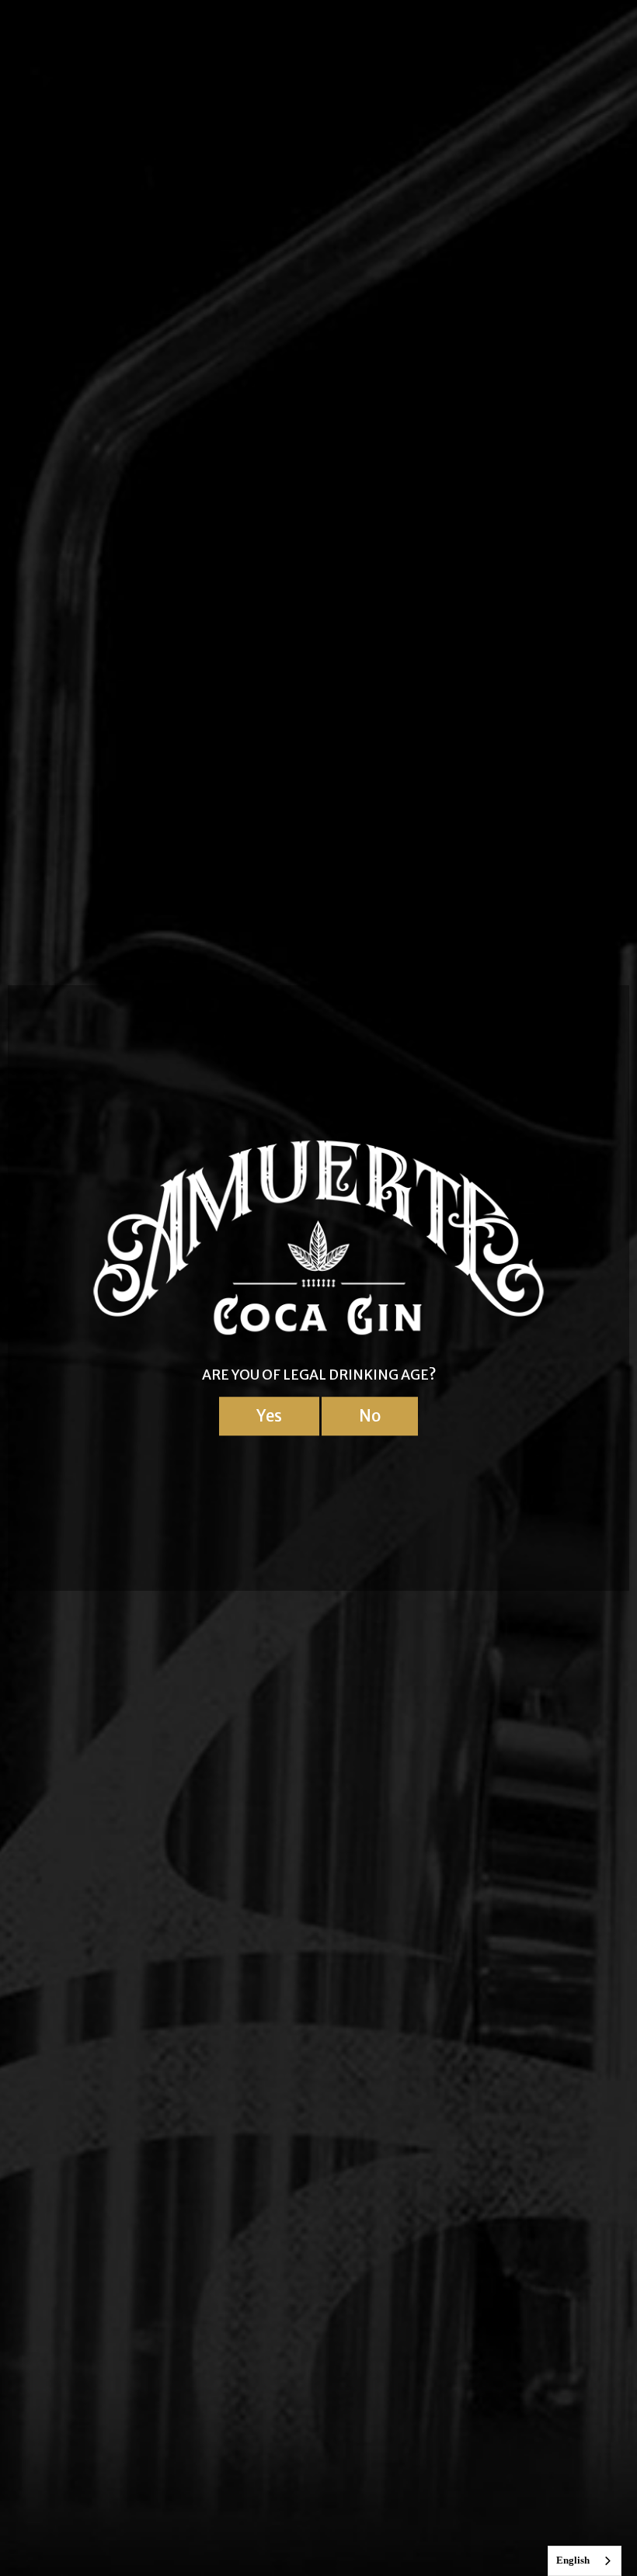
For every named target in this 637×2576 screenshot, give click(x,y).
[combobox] (585, 2561)
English (573, 2560)
